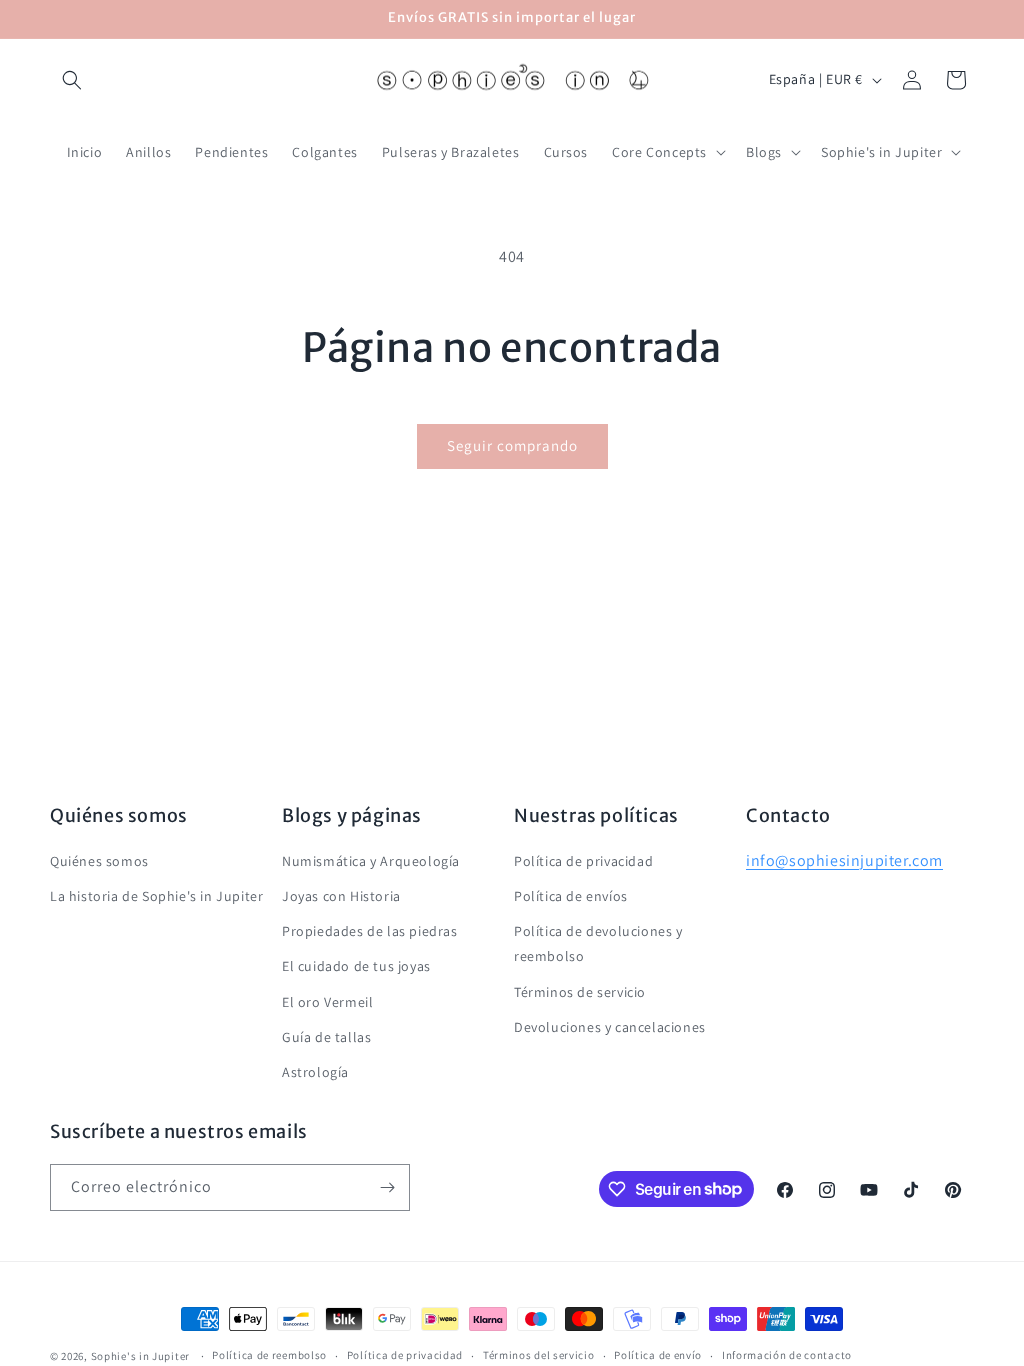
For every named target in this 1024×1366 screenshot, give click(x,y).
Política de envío (658, 1355)
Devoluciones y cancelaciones (610, 1027)
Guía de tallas (326, 1037)
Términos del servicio (539, 1355)
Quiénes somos (99, 861)
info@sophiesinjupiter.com (844, 860)
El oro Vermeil (327, 1002)
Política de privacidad (583, 861)
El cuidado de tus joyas (356, 966)
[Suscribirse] (387, 1187)
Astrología (315, 1072)
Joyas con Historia (341, 896)
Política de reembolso (269, 1355)
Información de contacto (787, 1355)
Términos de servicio (580, 992)
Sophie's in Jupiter (140, 1356)
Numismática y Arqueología (371, 861)
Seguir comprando (512, 445)
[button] (72, 80)
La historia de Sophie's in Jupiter (156, 896)
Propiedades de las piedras (370, 931)
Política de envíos (571, 896)
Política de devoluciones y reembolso (598, 943)
